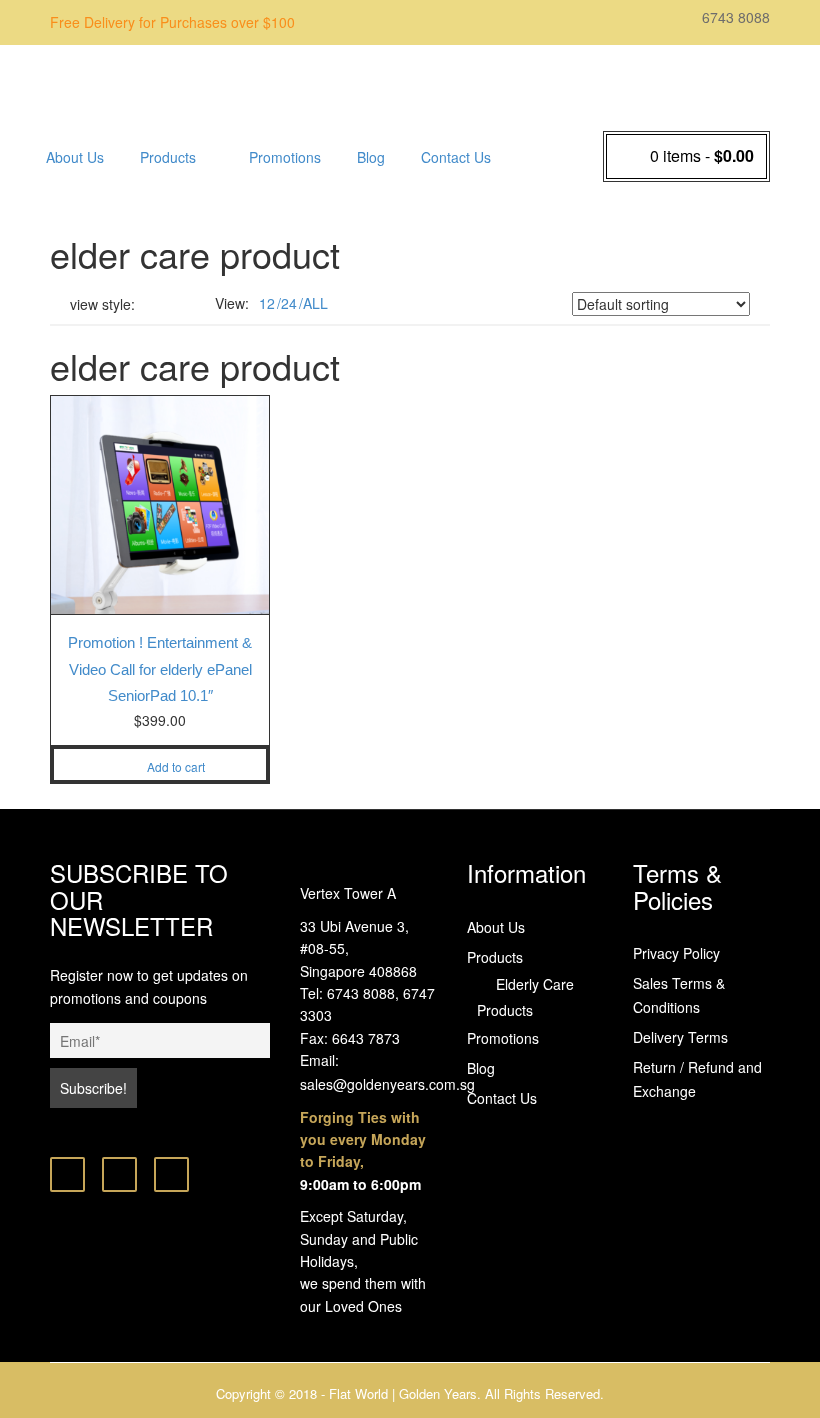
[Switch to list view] (179, 304)
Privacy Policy (676, 953)
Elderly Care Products (210, 205)
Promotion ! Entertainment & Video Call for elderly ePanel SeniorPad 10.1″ (160, 669)
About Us (75, 157)
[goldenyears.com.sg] (210, 83)
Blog (371, 157)
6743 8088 (734, 17)
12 (267, 303)
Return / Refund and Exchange (697, 1079)
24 (289, 303)
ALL (315, 303)
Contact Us (456, 157)
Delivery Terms (680, 1037)
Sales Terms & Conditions (679, 995)
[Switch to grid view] (154, 304)
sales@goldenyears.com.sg (387, 1084)
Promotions (285, 157)
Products (168, 157)
